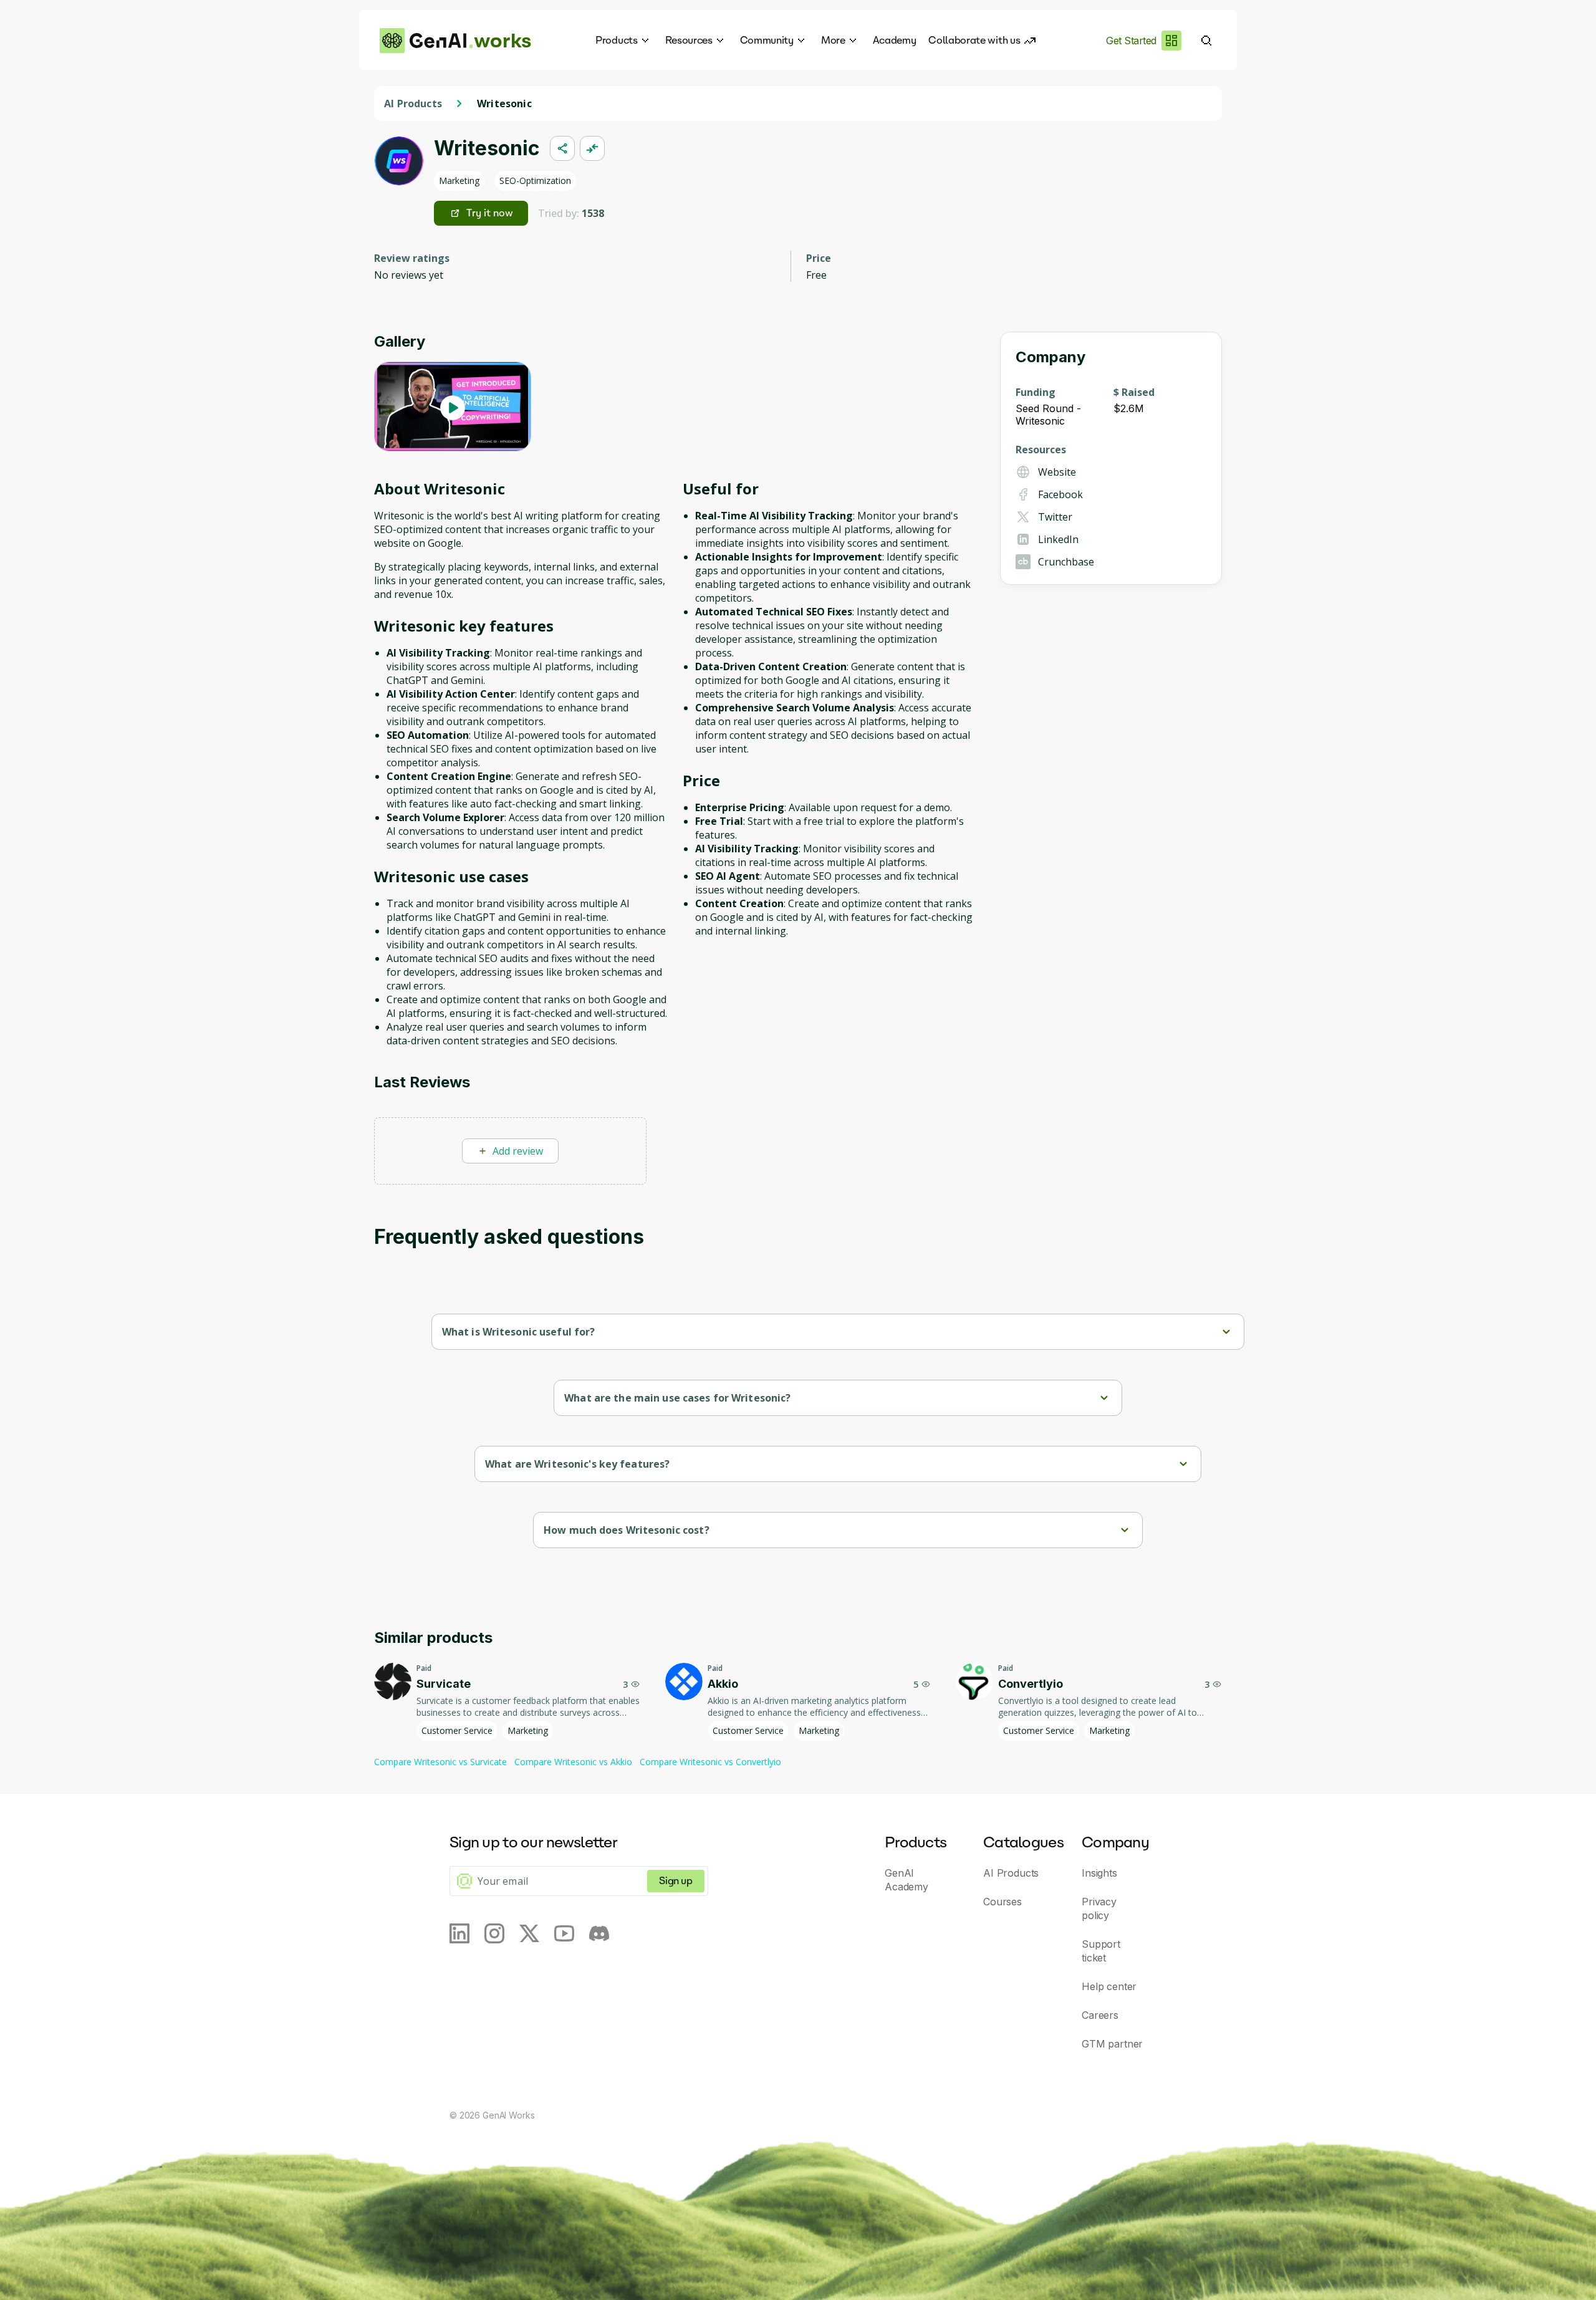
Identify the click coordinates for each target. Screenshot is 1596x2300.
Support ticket (1101, 1951)
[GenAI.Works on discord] (599, 1933)
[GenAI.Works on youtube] (564, 1933)
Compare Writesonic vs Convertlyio (710, 1762)
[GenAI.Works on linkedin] (459, 1933)
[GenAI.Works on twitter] (529, 1933)
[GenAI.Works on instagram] (494, 1933)
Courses (1002, 1902)
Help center (1109, 1986)
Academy (895, 40)
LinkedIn (1058, 539)
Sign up (675, 1881)
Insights (1099, 1873)
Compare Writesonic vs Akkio (573, 1762)
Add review (518, 1151)
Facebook (1060, 494)
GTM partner (1112, 2044)
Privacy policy (1099, 1908)
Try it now (490, 213)
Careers (1100, 2015)
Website (1057, 472)
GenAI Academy (906, 1880)
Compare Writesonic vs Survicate (440, 1762)
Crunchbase (1066, 562)
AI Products (413, 103)
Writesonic (504, 103)
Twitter (1055, 517)
